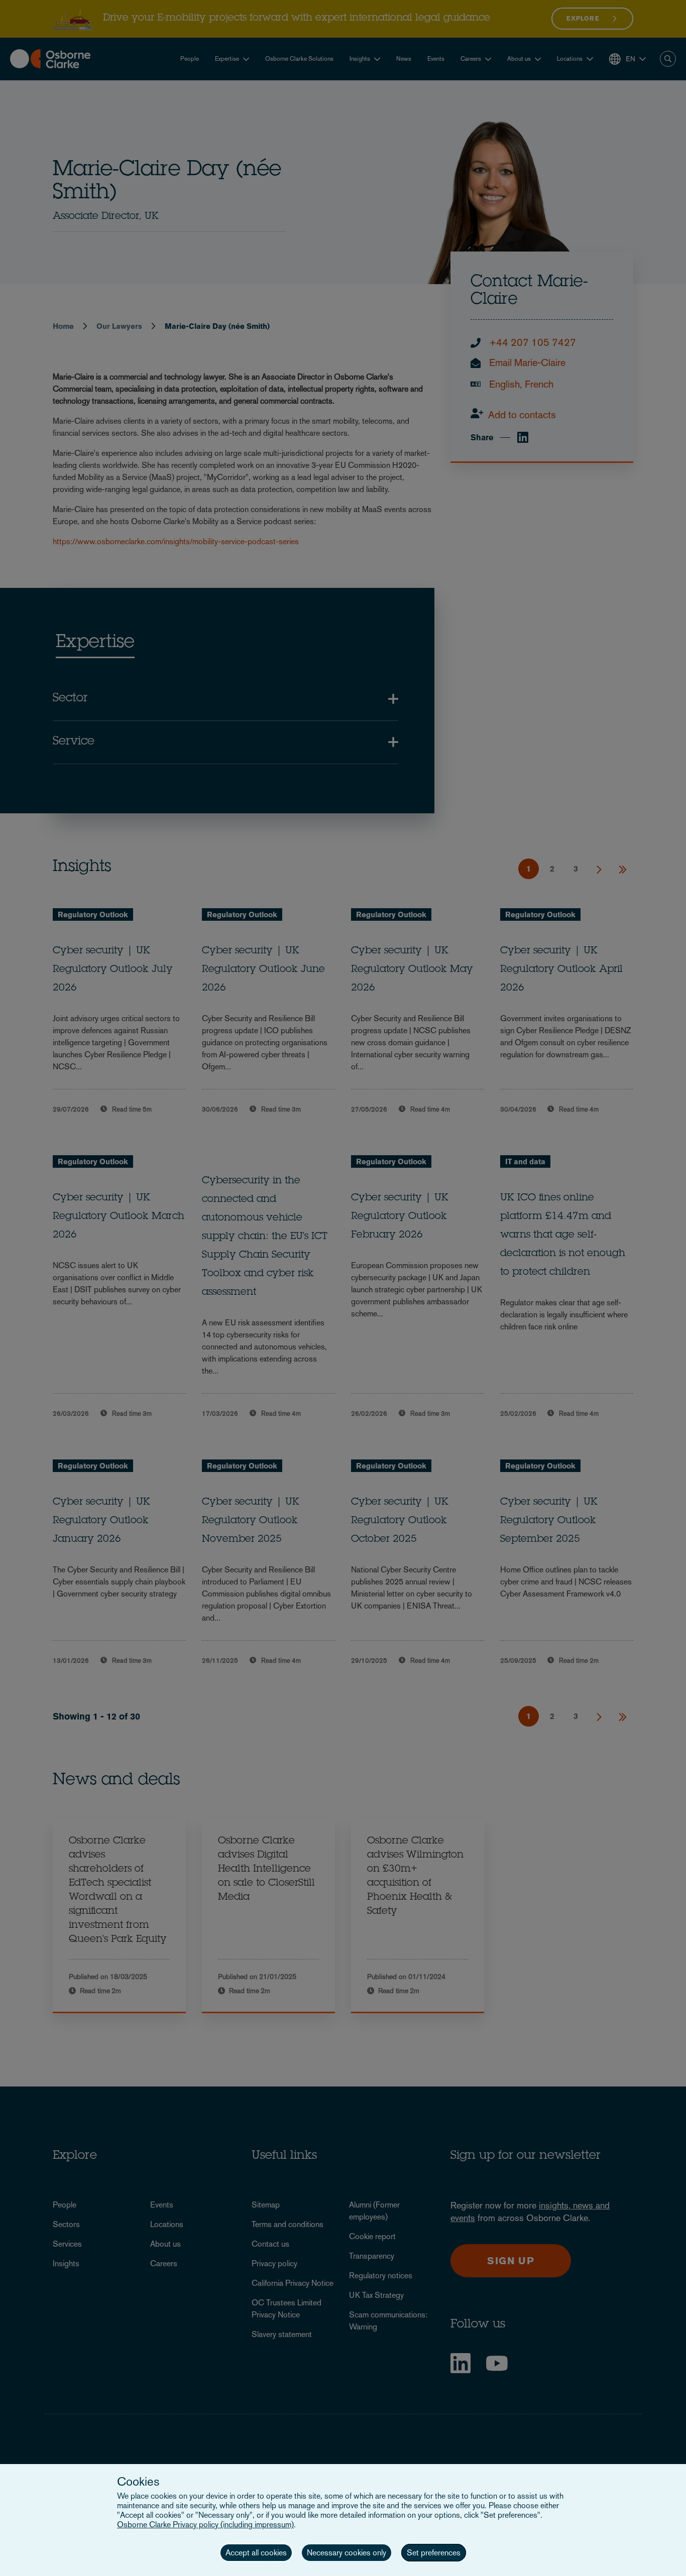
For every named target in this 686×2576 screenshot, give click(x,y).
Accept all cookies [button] (256, 2553)
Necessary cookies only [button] (347, 2553)
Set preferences (434, 2553)
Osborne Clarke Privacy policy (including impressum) (205, 2525)
